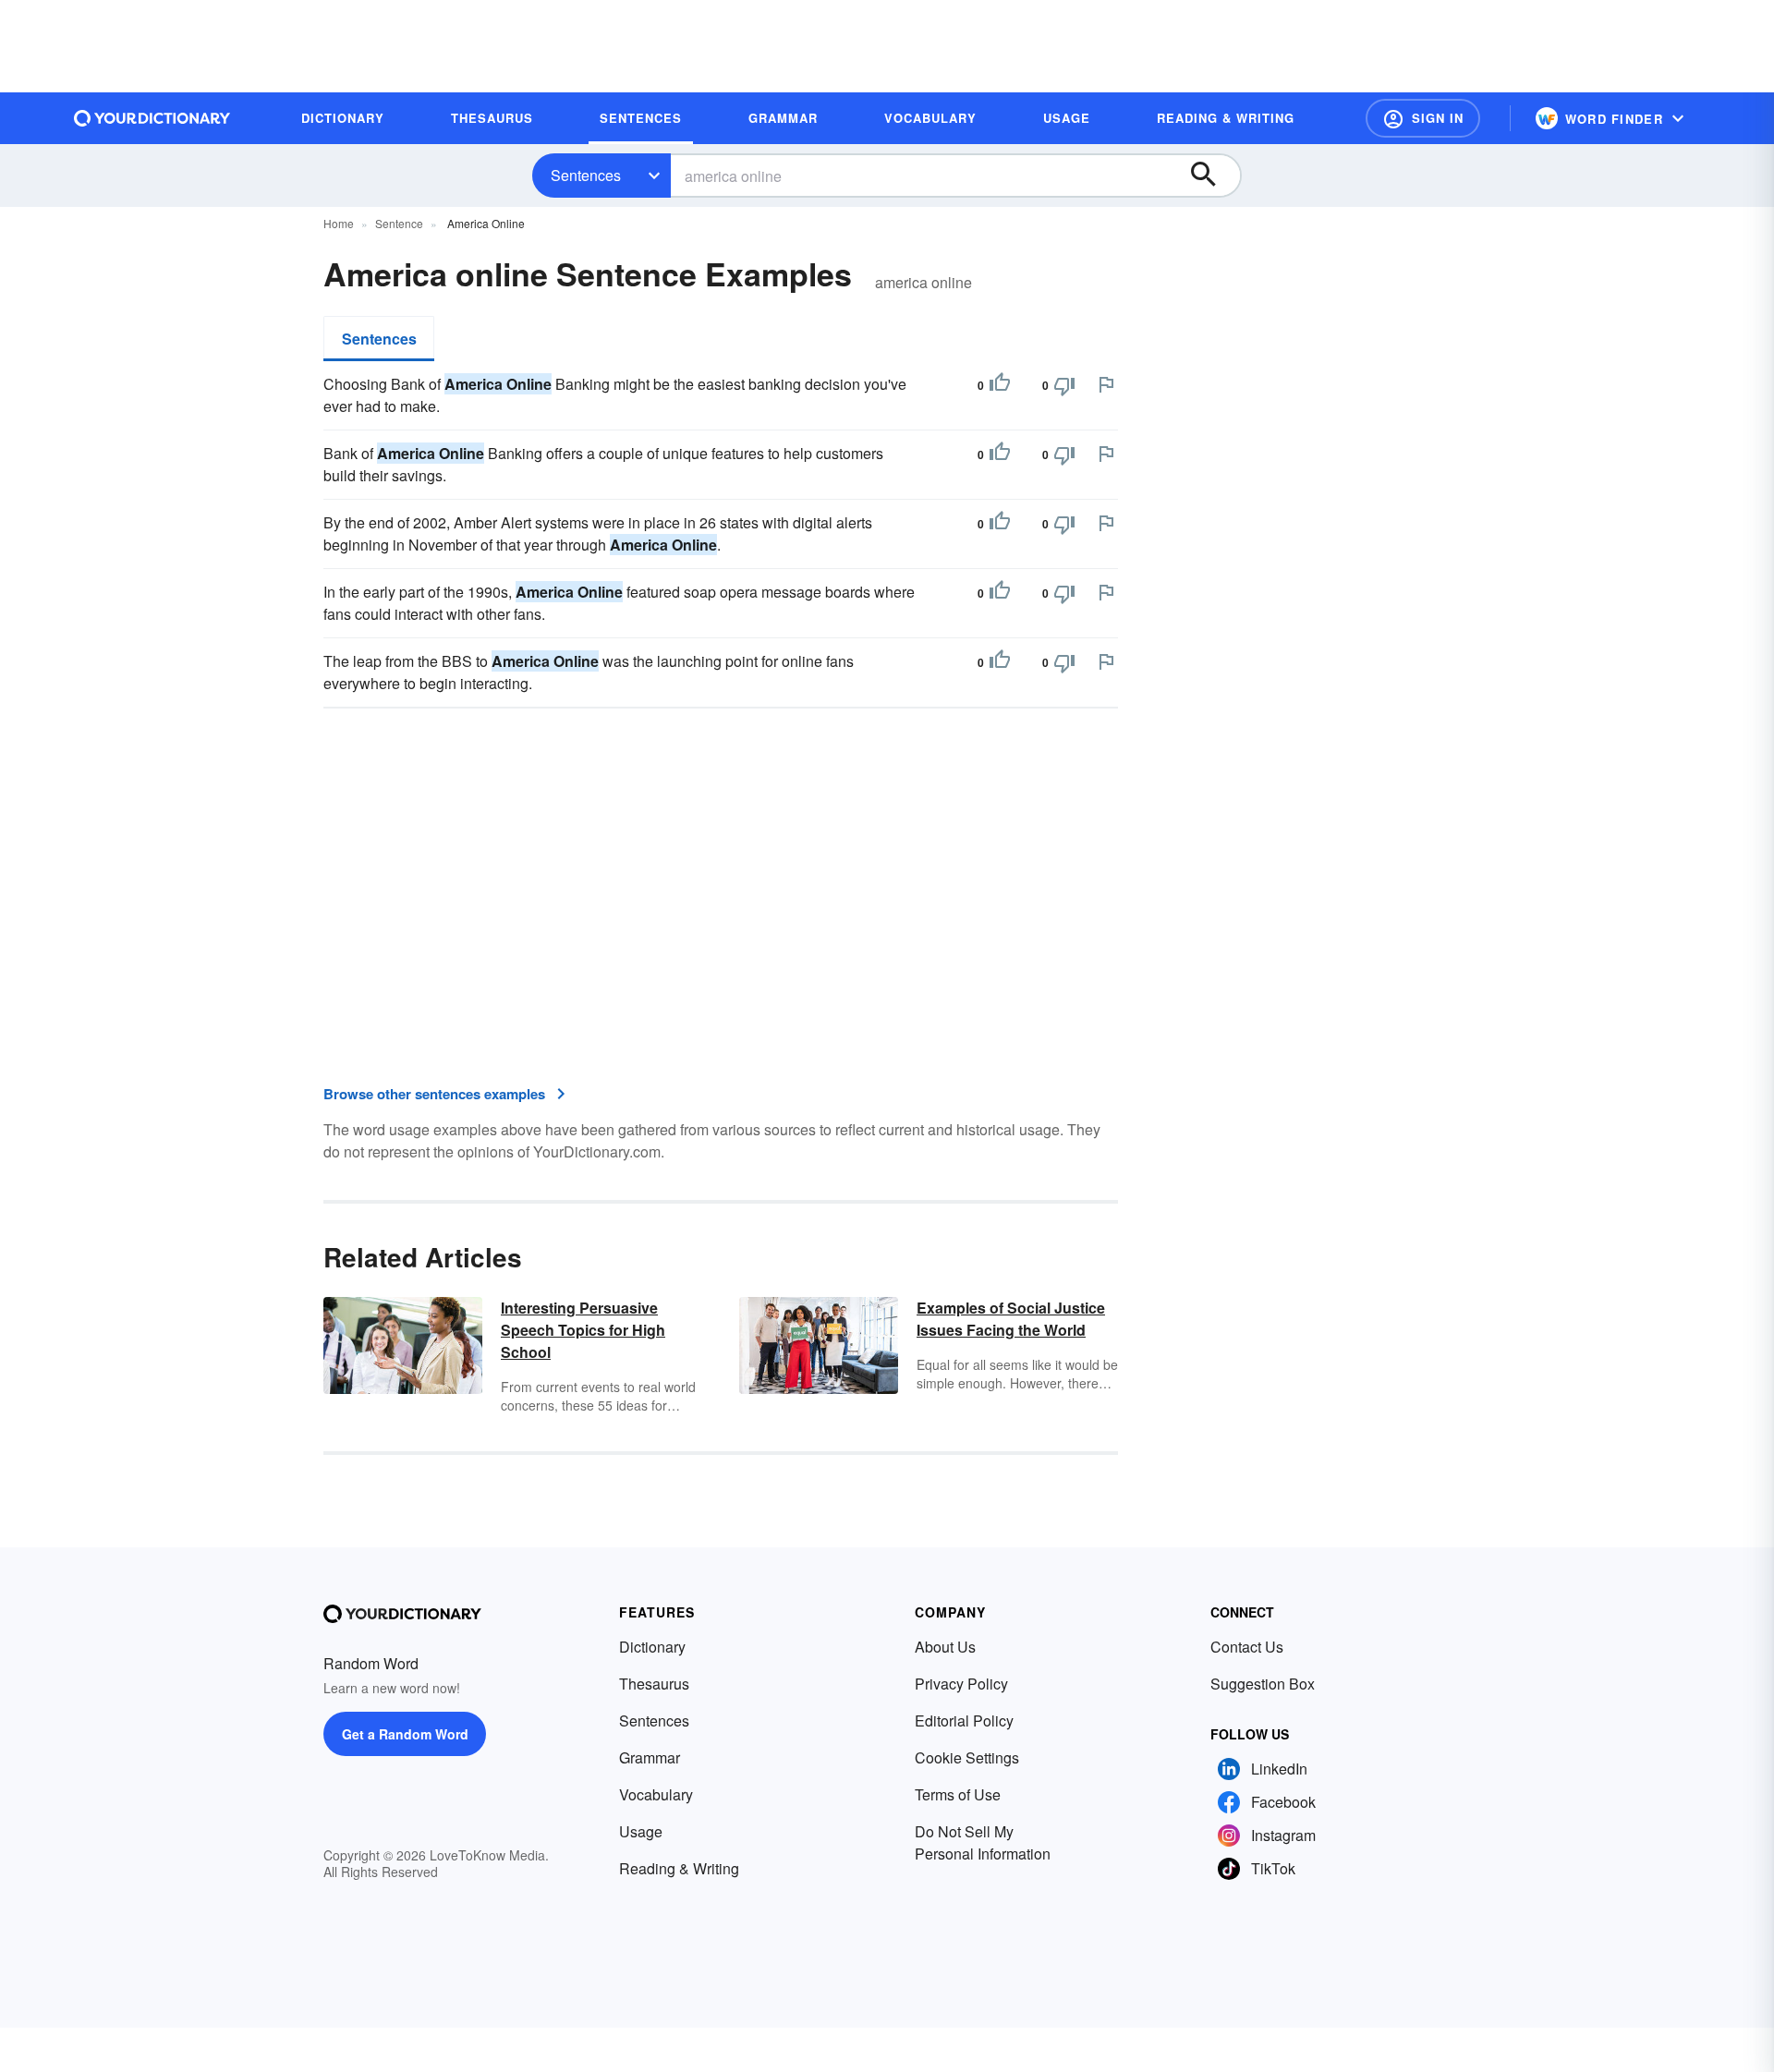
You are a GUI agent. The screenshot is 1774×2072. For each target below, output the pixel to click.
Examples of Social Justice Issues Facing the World (1011, 1319)
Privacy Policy (961, 1684)
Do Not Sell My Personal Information (983, 1842)
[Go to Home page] (152, 118)
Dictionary (652, 1647)
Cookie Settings (967, 1757)
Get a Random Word (405, 1734)
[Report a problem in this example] (1106, 384)
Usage (641, 1831)
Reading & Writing (679, 1868)
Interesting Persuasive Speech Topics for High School (583, 1330)
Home (339, 223)
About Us (945, 1647)
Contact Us (1247, 1647)
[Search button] (1212, 176)
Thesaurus (654, 1684)
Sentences (586, 175)
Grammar (650, 1757)
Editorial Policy (964, 1721)
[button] (1423, 118)
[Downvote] (1064, 385)
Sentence (399, 223)
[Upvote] (1000, 385)
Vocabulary (656, 1794)
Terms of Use (958, 1794)
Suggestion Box (1263, 1684)
